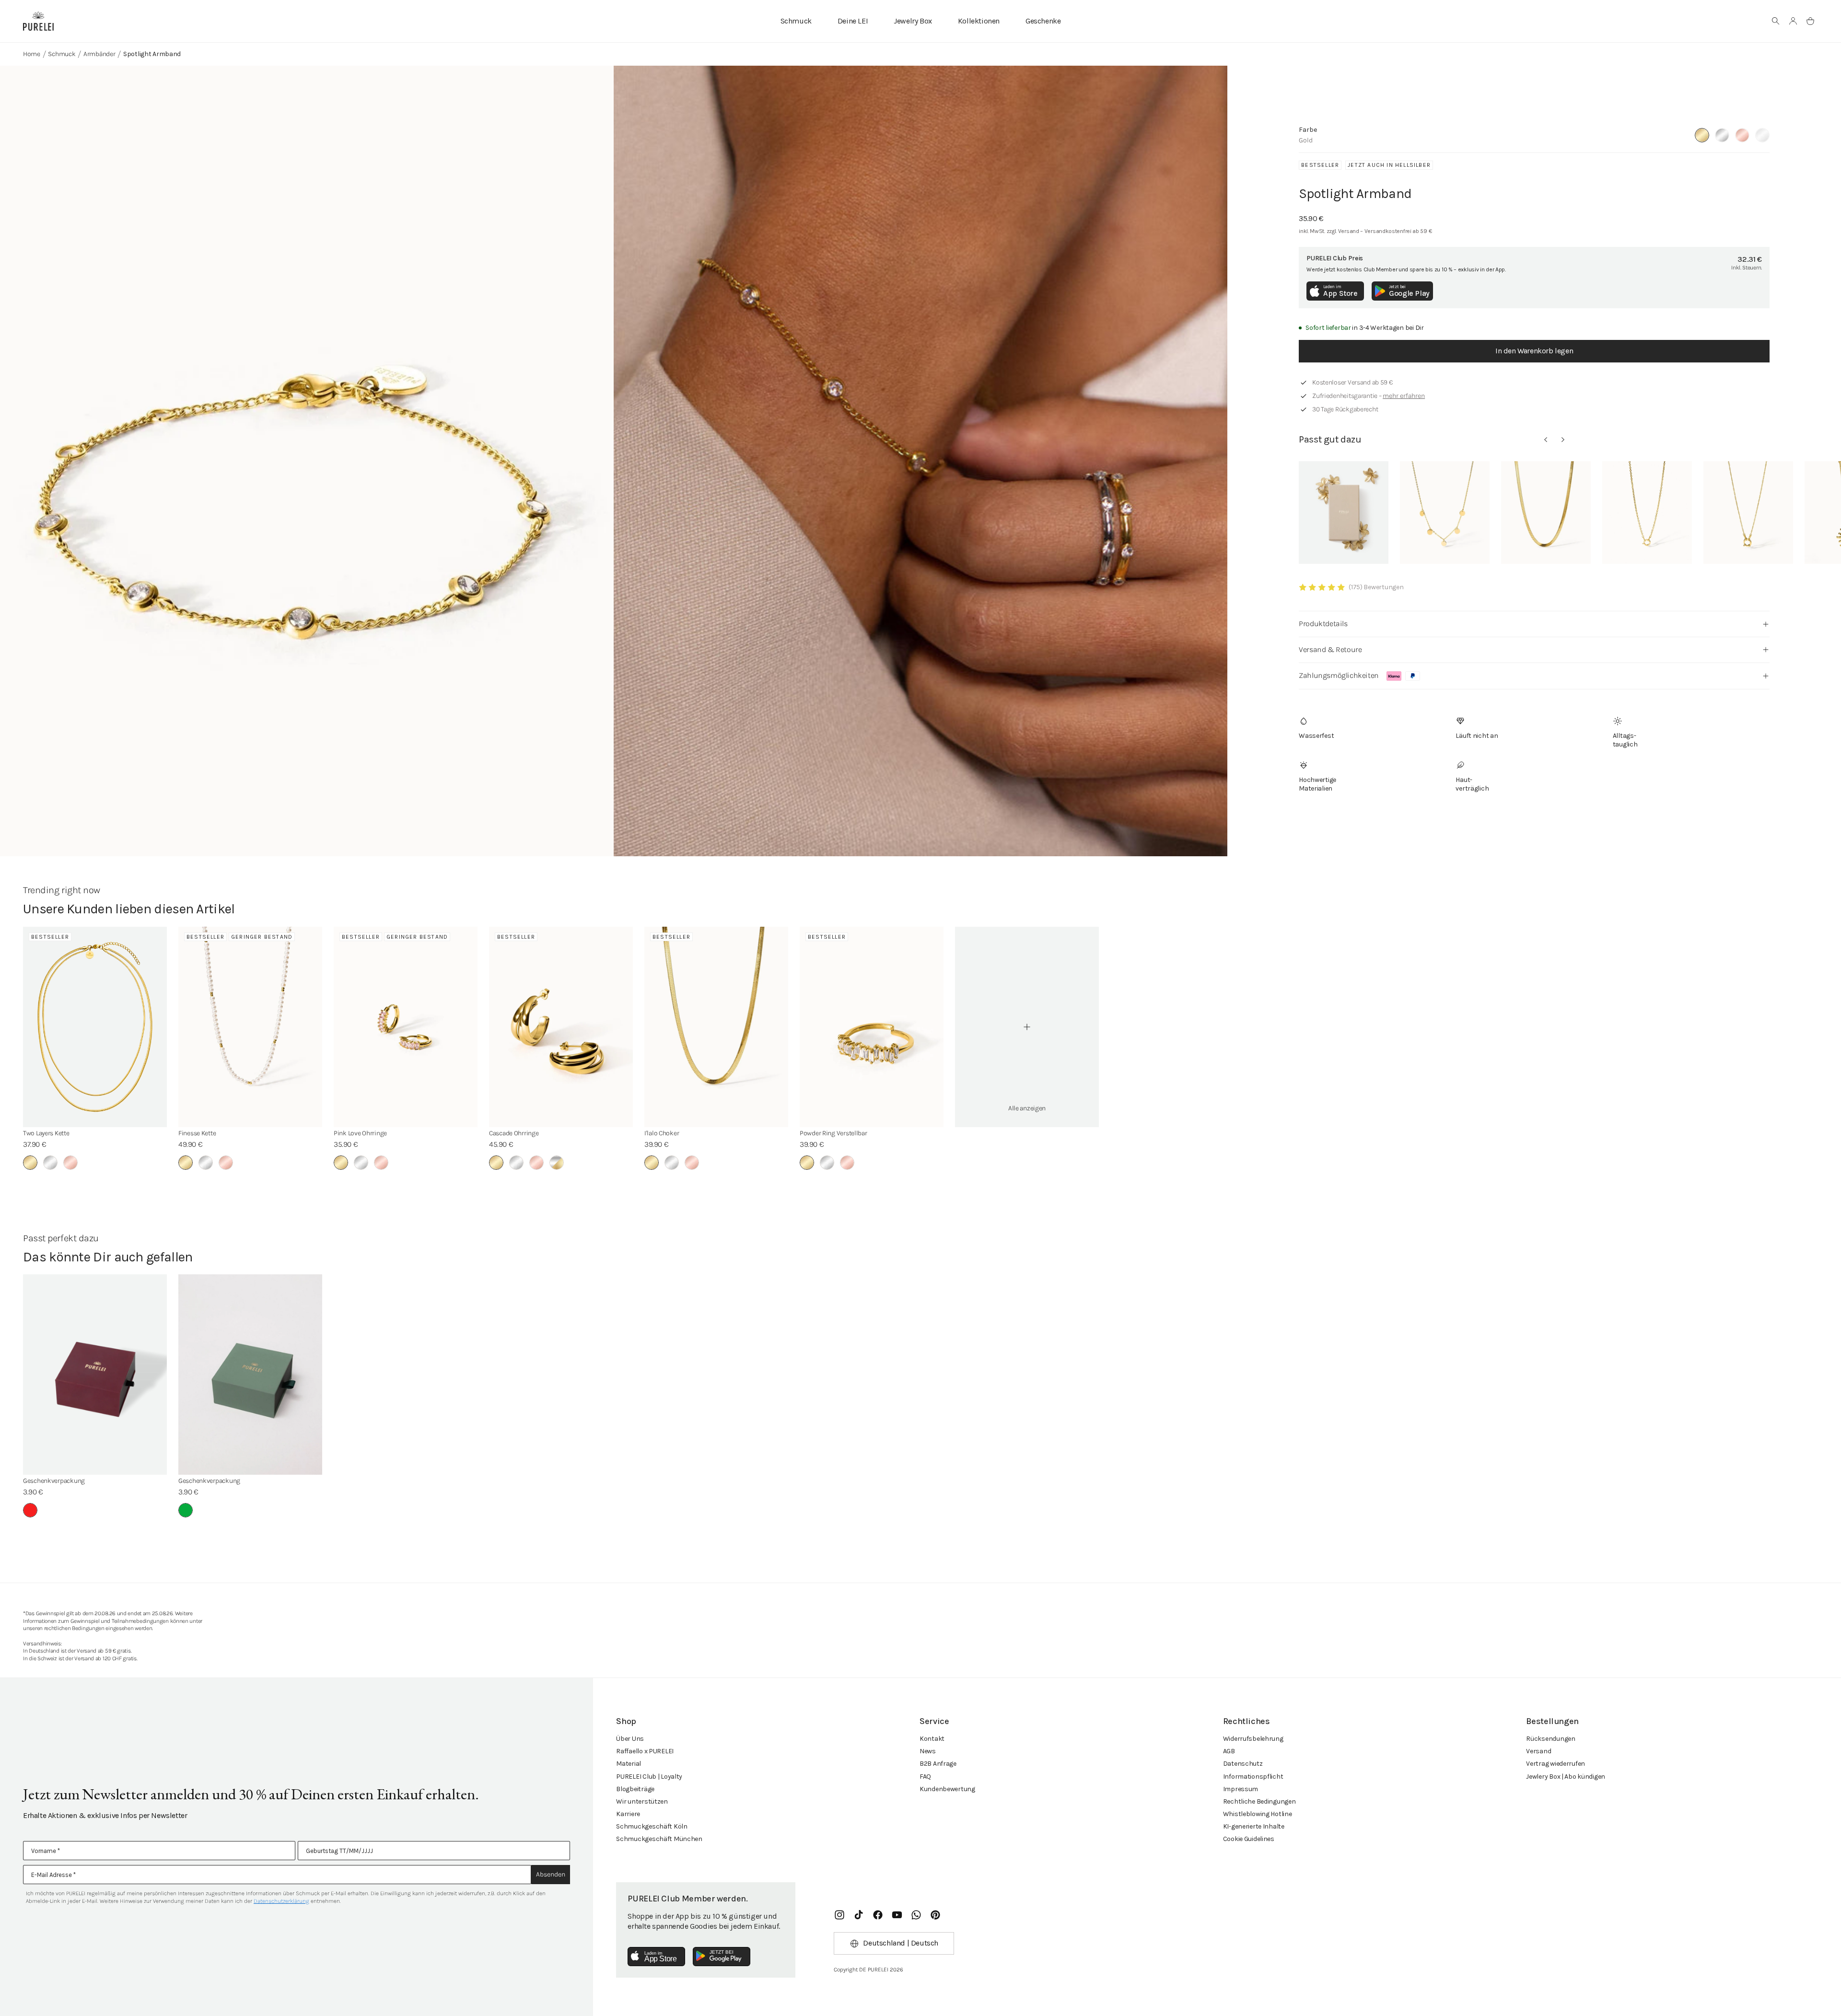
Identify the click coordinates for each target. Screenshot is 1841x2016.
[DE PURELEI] (38, 21)
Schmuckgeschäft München (659, 1839)
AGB (1229, 1751)
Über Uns (630, 1739)
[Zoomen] (307, 481)
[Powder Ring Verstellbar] (872, 1027)
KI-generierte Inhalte (1254, 1826)
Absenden (551, 1874)
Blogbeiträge (635, 1789)
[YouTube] (897, 1915)
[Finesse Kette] (250, 1027)
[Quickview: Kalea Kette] (1445, 513)
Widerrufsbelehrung (1253, 1739)
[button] (1776, 21)
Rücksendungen (1550, 1739)
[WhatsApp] (916, 1915)
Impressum (1241, 1789)
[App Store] (656, 1957)
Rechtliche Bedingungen (1259, 1801)
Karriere (628, 1814)
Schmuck (796, 21)
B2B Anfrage (938, 1764)
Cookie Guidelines (1249, 1839)
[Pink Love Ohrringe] (406, 1027)
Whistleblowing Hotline (1258, 1814)
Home (32, 54)
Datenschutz (1243, 1764)
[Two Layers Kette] (95, 1027)
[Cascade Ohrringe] (561, 1027)
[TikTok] (859, 1915)
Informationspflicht (1253, 1777)
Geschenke (1043, 21)
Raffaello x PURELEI (645, 1751)
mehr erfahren (1404, 396)
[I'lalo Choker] (716, 1027)
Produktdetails (1323, 623)
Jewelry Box (913, 21)
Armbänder (99, 54)
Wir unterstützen (642, 1801)
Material (629, 1764)
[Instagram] (839, 1915)
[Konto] (1793, 21)
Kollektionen (979, 21)
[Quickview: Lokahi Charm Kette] (1748, 513)
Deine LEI (853, 21)
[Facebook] (878, 1915)
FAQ (925, 1777)
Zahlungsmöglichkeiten (1339, 675)
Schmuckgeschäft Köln (652, 1826)
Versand (1538, 1751)
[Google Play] (722, 1957)
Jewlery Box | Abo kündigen (1566, 1777)
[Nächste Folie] (1563, 440)
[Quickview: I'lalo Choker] (1546, 513)
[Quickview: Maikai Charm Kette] (1647, 513)
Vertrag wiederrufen (1556, 1764)
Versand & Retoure (1330, 649)
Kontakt (932, 1739)
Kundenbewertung (947, 1789)
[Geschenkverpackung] (95, 1375)
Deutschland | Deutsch (901, 1943)
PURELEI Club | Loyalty (649, 1777)
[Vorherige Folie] (1546, 440)
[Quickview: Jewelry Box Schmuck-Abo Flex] (1344, 513)
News (928, 1751)
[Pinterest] (935, 1915)
